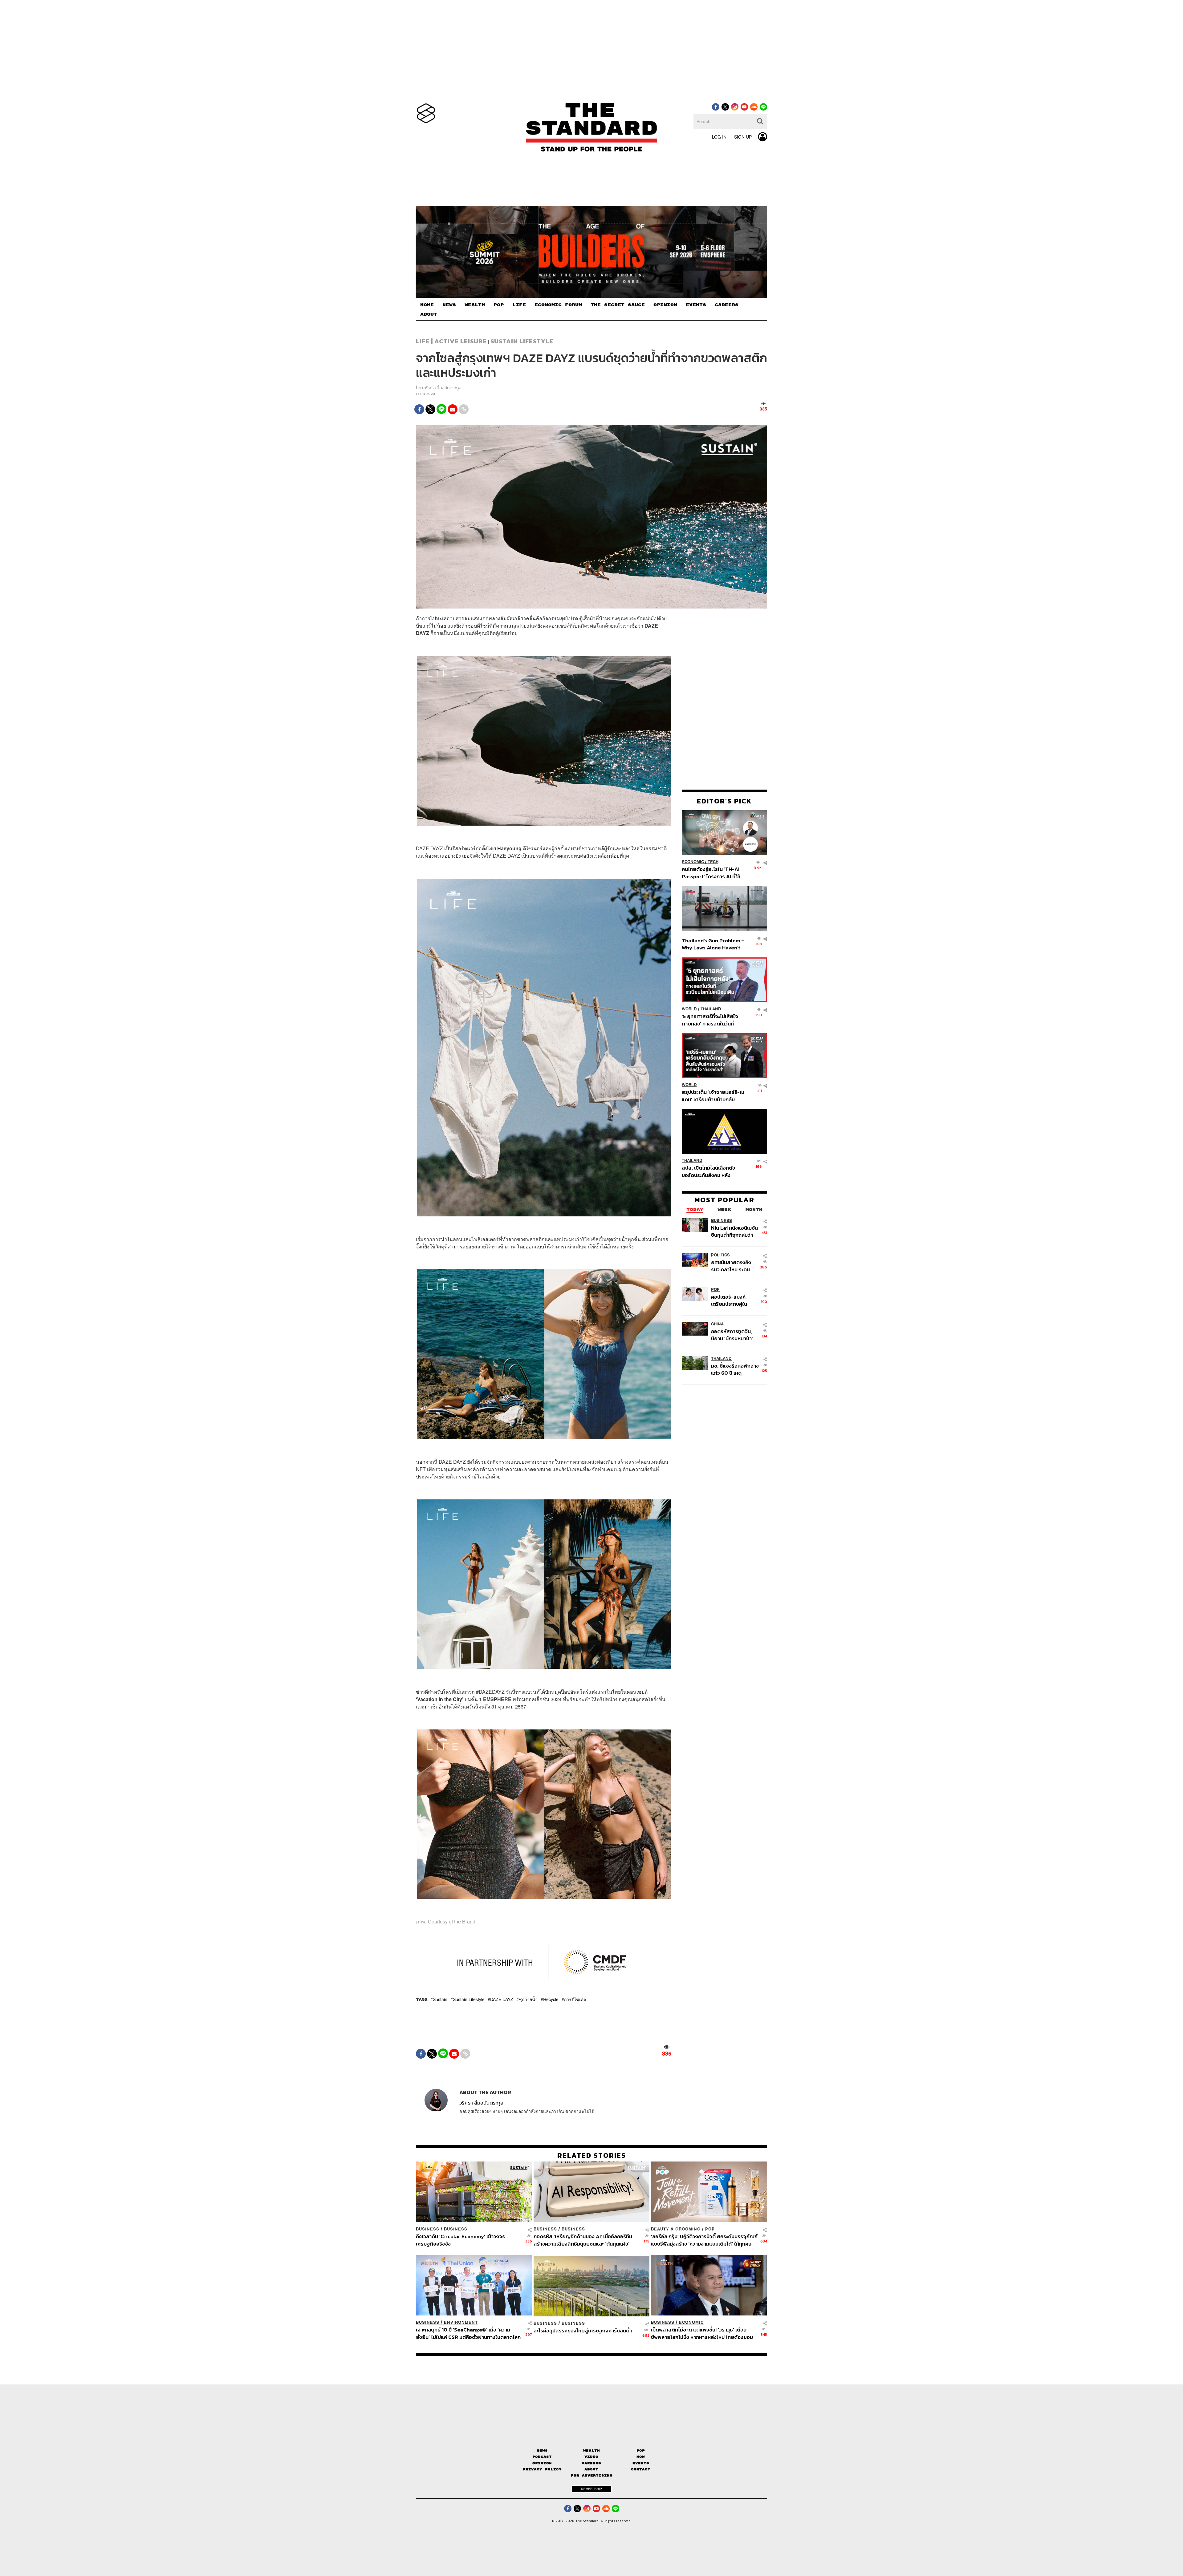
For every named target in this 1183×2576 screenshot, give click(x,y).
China (717, 1324)
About (591, 2469)
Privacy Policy (542, 2469)
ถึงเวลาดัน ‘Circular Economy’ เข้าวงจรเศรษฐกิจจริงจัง (460, 2240)
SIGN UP (743, 137)
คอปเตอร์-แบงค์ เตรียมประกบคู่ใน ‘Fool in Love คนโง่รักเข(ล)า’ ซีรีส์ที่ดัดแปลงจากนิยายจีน (735, 1300)
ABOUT (429, 314)
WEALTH (475, 305)
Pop (641, 2451)
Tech (713, 862)
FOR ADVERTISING (592, 2475)
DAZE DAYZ (502, 1999)
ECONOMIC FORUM (558, 305)
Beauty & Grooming (676, 2229)
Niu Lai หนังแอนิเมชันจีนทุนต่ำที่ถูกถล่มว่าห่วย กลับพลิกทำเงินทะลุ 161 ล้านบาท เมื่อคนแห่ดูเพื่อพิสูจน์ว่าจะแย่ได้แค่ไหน (735, 1231)
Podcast (542, 2457)
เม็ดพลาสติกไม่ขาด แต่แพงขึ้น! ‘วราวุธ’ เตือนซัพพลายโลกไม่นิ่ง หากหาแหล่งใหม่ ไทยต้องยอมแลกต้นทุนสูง (702, 2333)
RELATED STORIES (592, 2155)
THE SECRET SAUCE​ (618, 305)
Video (591, 2457)
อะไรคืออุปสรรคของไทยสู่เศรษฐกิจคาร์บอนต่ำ (583, 2331)
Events (641, 2463)
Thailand (711, 1009)
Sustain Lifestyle (469, 1999)
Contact (641, 2469)
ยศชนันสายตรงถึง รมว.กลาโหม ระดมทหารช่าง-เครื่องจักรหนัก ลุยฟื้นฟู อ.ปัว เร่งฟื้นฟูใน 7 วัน (735, 1266)
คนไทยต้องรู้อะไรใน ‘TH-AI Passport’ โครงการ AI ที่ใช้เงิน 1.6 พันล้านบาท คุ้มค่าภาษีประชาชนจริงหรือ (713, 873)
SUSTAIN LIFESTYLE (522, 341)
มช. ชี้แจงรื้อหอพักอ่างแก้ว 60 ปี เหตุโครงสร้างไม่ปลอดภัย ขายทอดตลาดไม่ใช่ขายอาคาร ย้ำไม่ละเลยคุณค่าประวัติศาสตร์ (735, 1369)
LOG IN (719, 137)
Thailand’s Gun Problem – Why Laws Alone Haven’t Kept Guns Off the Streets (713, 944)
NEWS (449, 305)
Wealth (591, 2451)
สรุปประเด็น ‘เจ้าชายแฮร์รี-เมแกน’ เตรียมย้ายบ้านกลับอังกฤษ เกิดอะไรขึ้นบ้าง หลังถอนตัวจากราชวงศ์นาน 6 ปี (713, 1096)
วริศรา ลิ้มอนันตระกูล (443, 388)
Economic (693, 862)
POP (499, 305)
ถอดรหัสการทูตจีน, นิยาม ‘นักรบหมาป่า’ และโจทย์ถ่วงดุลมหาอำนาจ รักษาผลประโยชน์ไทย (732, 1335)
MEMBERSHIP (591, 2489)
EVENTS (696, 305)
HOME (427, 305)
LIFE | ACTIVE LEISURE (451, 341)
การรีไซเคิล (575, 1999)
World (689, 1009)
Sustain (440, 1999)
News (542, 2451)
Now (641, 2457)
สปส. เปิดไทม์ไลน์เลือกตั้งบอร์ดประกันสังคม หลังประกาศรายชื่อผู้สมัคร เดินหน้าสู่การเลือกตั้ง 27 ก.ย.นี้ (710, 1172)
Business (722, 1221)
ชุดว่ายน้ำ (528, 1999)
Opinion (542, 2463)
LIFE (519, 305)
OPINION (665, 305)
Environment (461, 2322)
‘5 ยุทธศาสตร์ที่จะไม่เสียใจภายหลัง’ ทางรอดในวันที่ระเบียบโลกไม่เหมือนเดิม (710, 1020)
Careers (591, 2463)
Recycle (551, 1999)
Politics (720, 1255)
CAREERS (727, 305)
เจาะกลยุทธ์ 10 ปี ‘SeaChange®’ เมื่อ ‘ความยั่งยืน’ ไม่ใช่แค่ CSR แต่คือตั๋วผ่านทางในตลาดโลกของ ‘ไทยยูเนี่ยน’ (468, 2333)
